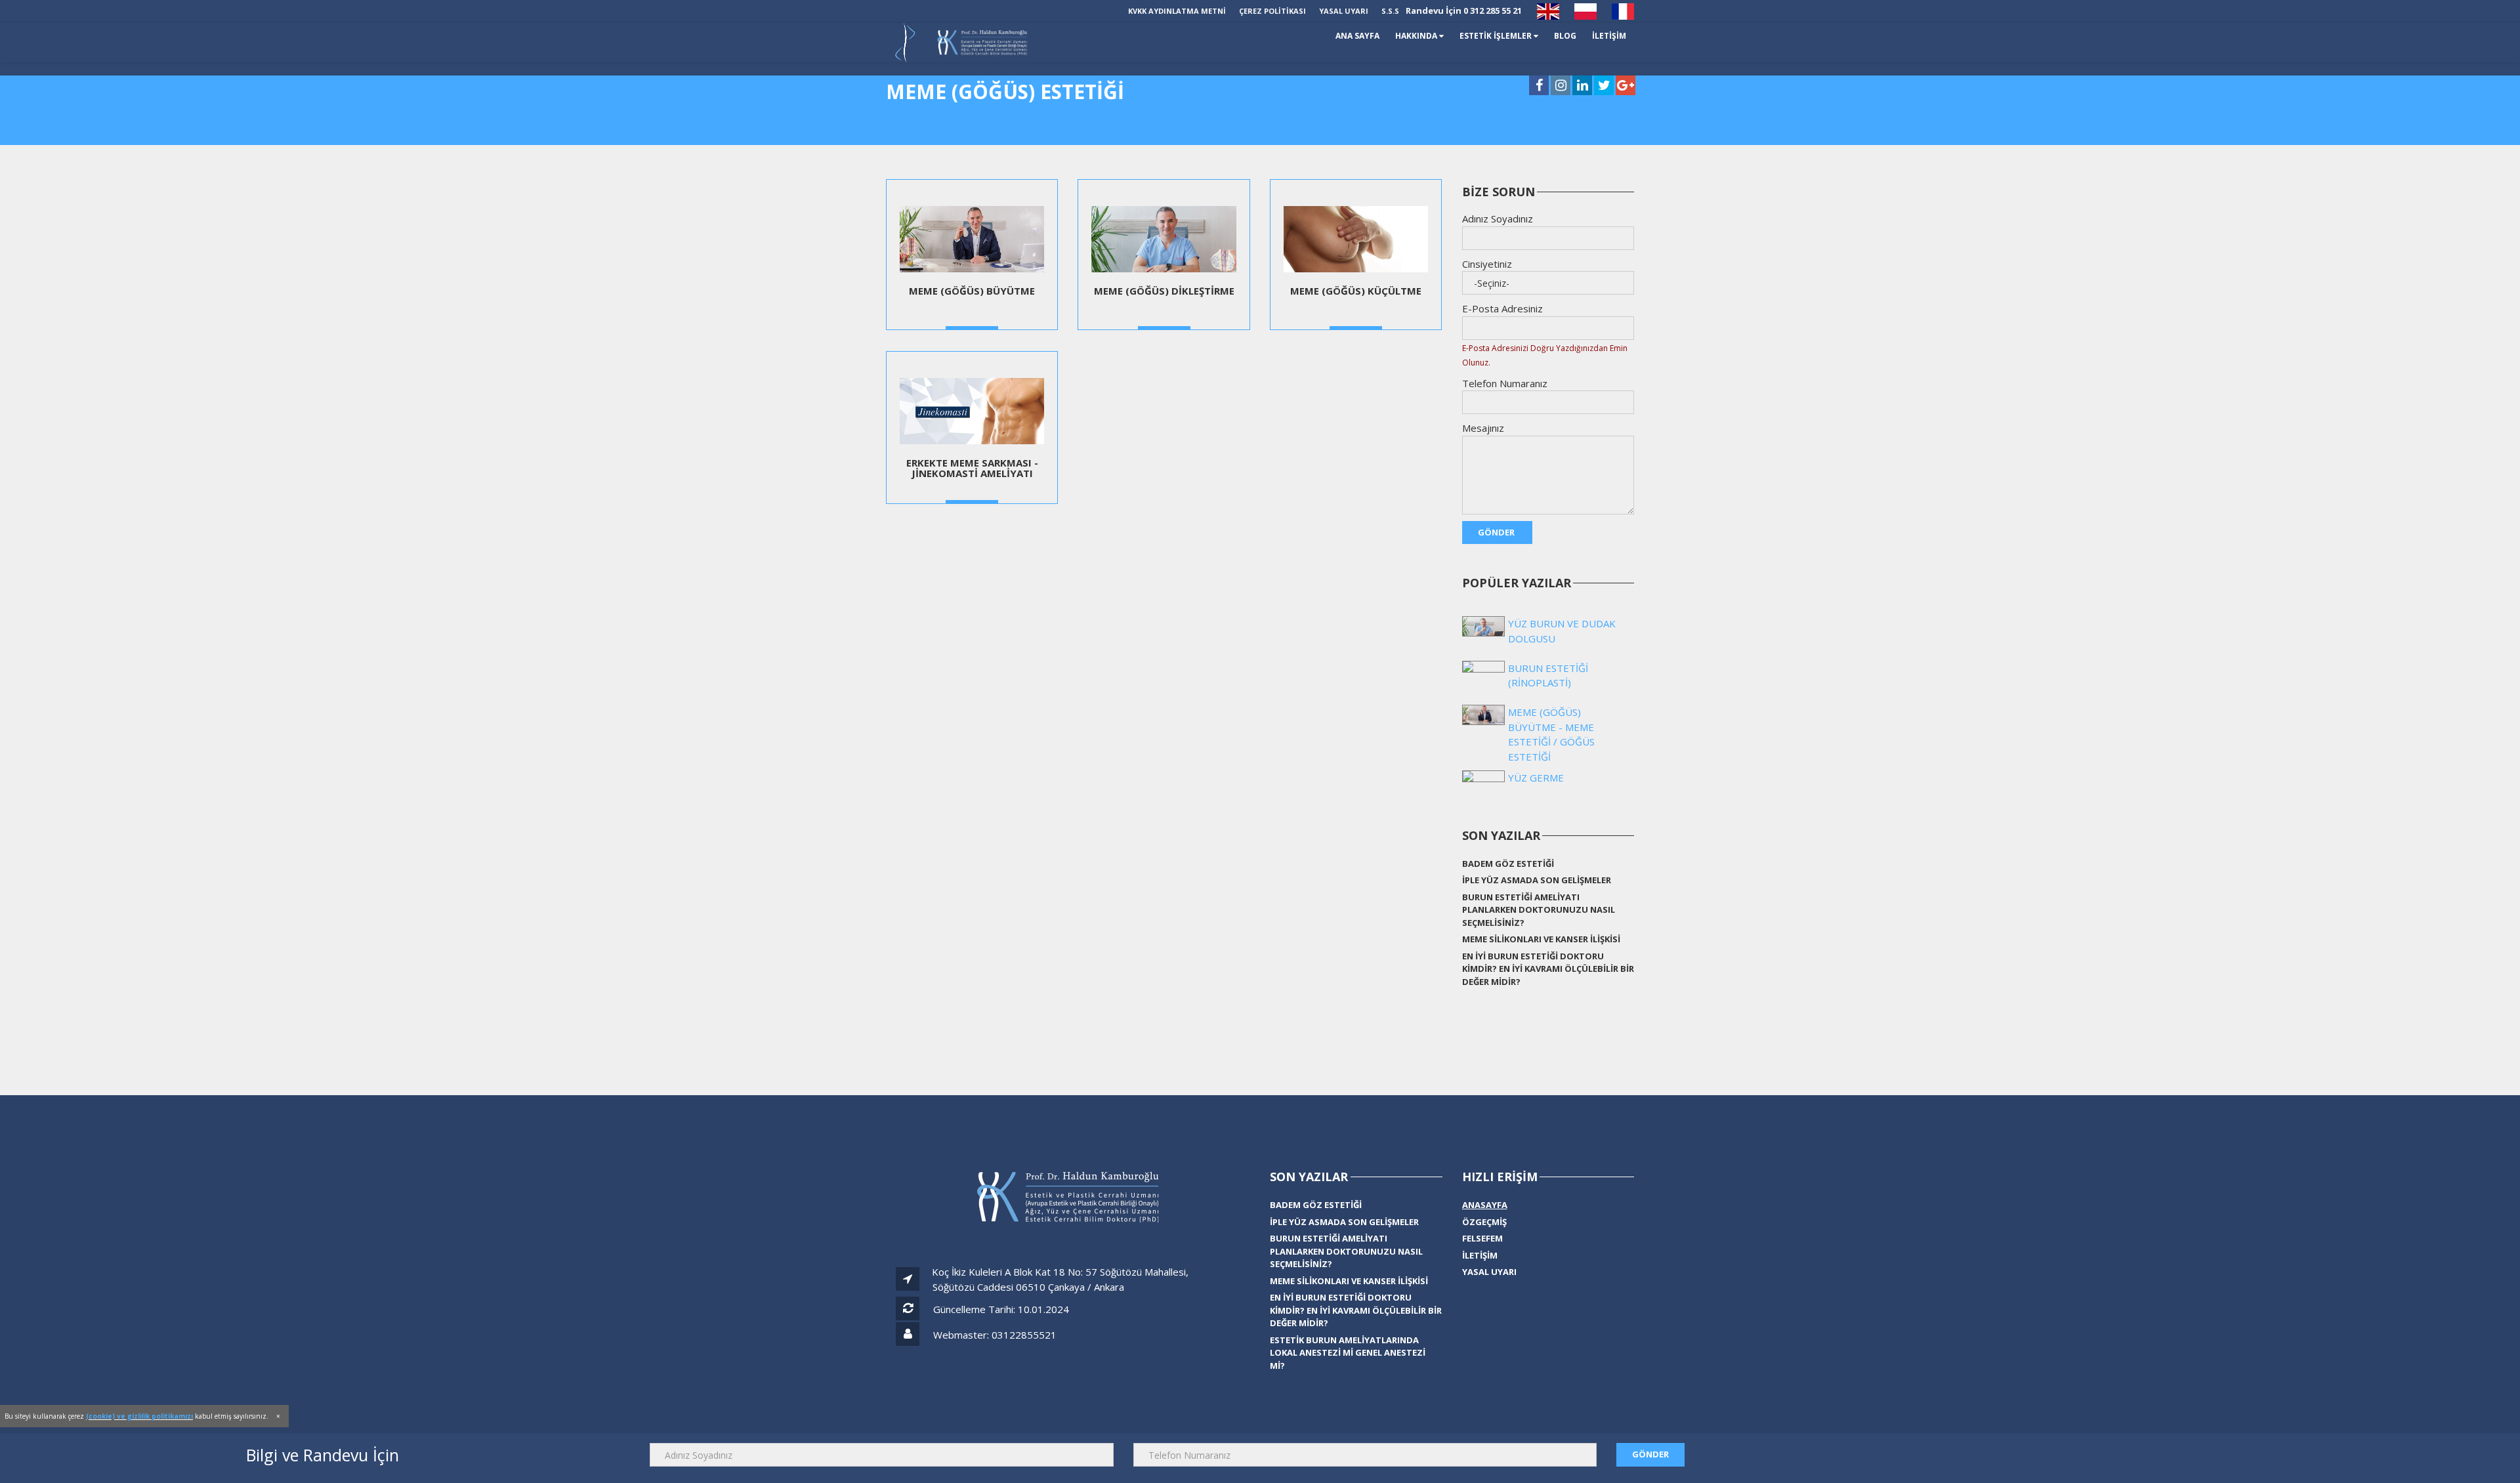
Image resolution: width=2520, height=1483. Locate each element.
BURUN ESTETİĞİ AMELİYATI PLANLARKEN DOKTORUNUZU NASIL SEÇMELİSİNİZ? (1539, 910)
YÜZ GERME (1536, 778)
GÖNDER (1650, 1454)
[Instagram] (1561, 86)
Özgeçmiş (1484, 1222)
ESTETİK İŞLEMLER (1511, 36)
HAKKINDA (1440, 36)
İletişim (1480, 1255)
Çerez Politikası (1272, 11)
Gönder (1497, 532)
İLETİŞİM (1612, 36)
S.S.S (1390, 11)
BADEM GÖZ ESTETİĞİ (1508, 864)
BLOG (1572, 36)
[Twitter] (1604, 86)
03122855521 (1024, 1335)
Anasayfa (1485, 1205)
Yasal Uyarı (1344, 11)
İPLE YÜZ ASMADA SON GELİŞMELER (1537, 880)
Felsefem (1482, 1238)
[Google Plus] (1626, 86)
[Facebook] (1539, 86)
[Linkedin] (1582, 86)
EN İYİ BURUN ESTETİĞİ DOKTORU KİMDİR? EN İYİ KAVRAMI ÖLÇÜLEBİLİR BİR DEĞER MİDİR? (1548, 969)
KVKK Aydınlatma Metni (1177, 11)
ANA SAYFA (1387, 36)
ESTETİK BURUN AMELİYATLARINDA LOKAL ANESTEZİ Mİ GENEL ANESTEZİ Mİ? (1348, 1353)
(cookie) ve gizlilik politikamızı (139, 1416)
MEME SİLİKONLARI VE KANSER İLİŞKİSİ (1541, 939)
